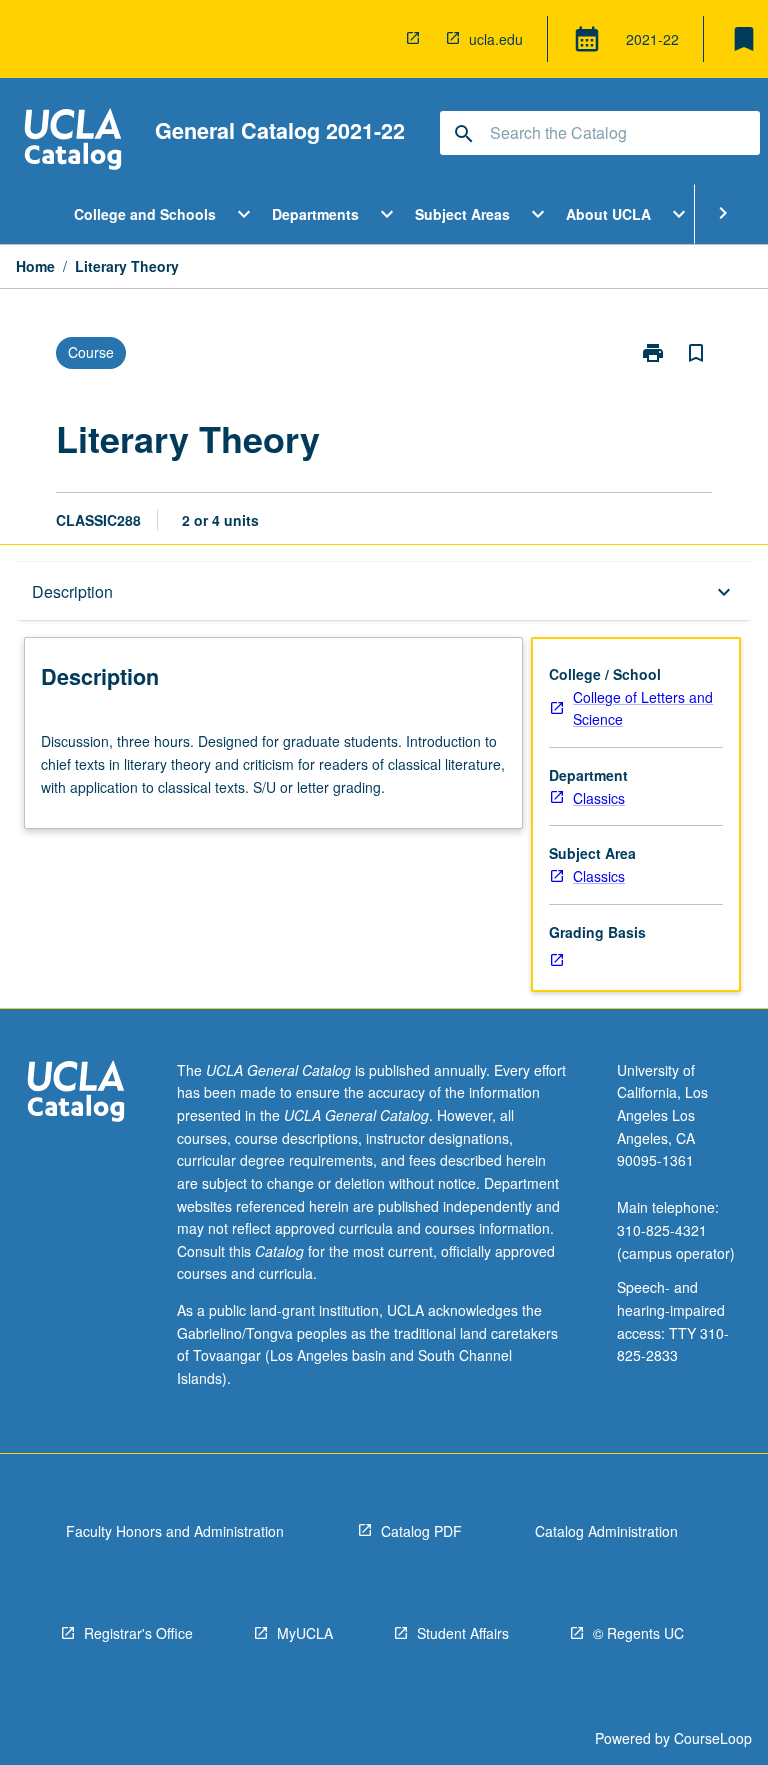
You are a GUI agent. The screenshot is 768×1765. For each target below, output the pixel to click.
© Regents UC (638, 1633)
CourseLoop (713, 1738)
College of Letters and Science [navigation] (643, 708)
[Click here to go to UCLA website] (76, 1093)
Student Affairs (463, 1633)
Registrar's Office (138, 1633)
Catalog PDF (421, 1531)
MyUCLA (305, 1633)
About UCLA (608, 214)
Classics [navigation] (599, 798)
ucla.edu (496, 39)
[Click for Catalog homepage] (73, 141)
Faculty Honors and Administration (175, 1531)
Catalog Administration (606, 1531)
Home (35, 266)
